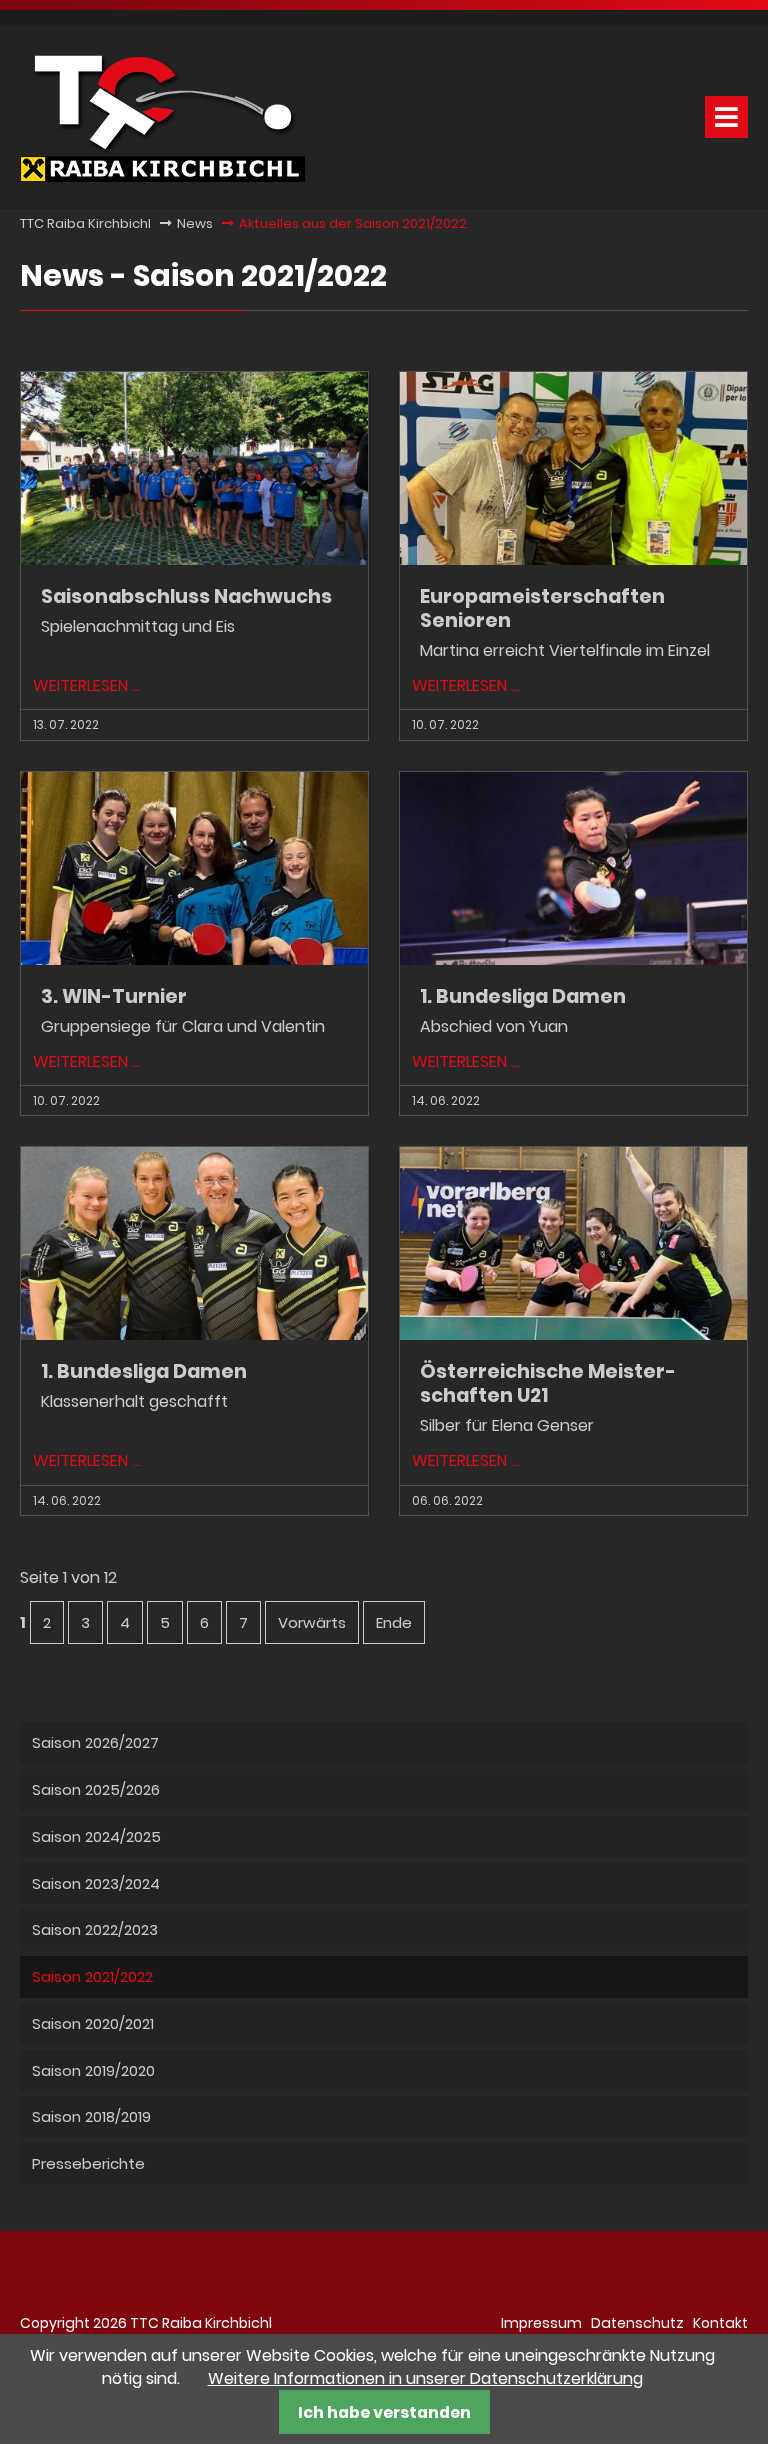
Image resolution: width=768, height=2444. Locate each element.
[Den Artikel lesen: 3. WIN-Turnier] (194, 959)
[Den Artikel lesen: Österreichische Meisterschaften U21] (573, 1334)
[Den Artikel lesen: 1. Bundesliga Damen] (573, 959)
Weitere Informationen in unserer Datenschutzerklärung (425, 2378)
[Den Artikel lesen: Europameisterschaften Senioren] (573, 559)
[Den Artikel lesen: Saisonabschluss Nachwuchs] (194, 559)
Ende (394, 1622)
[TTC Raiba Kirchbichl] (162, 176)
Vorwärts (312, 1622)
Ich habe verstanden (384, 2412)
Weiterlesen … (87, 685)
